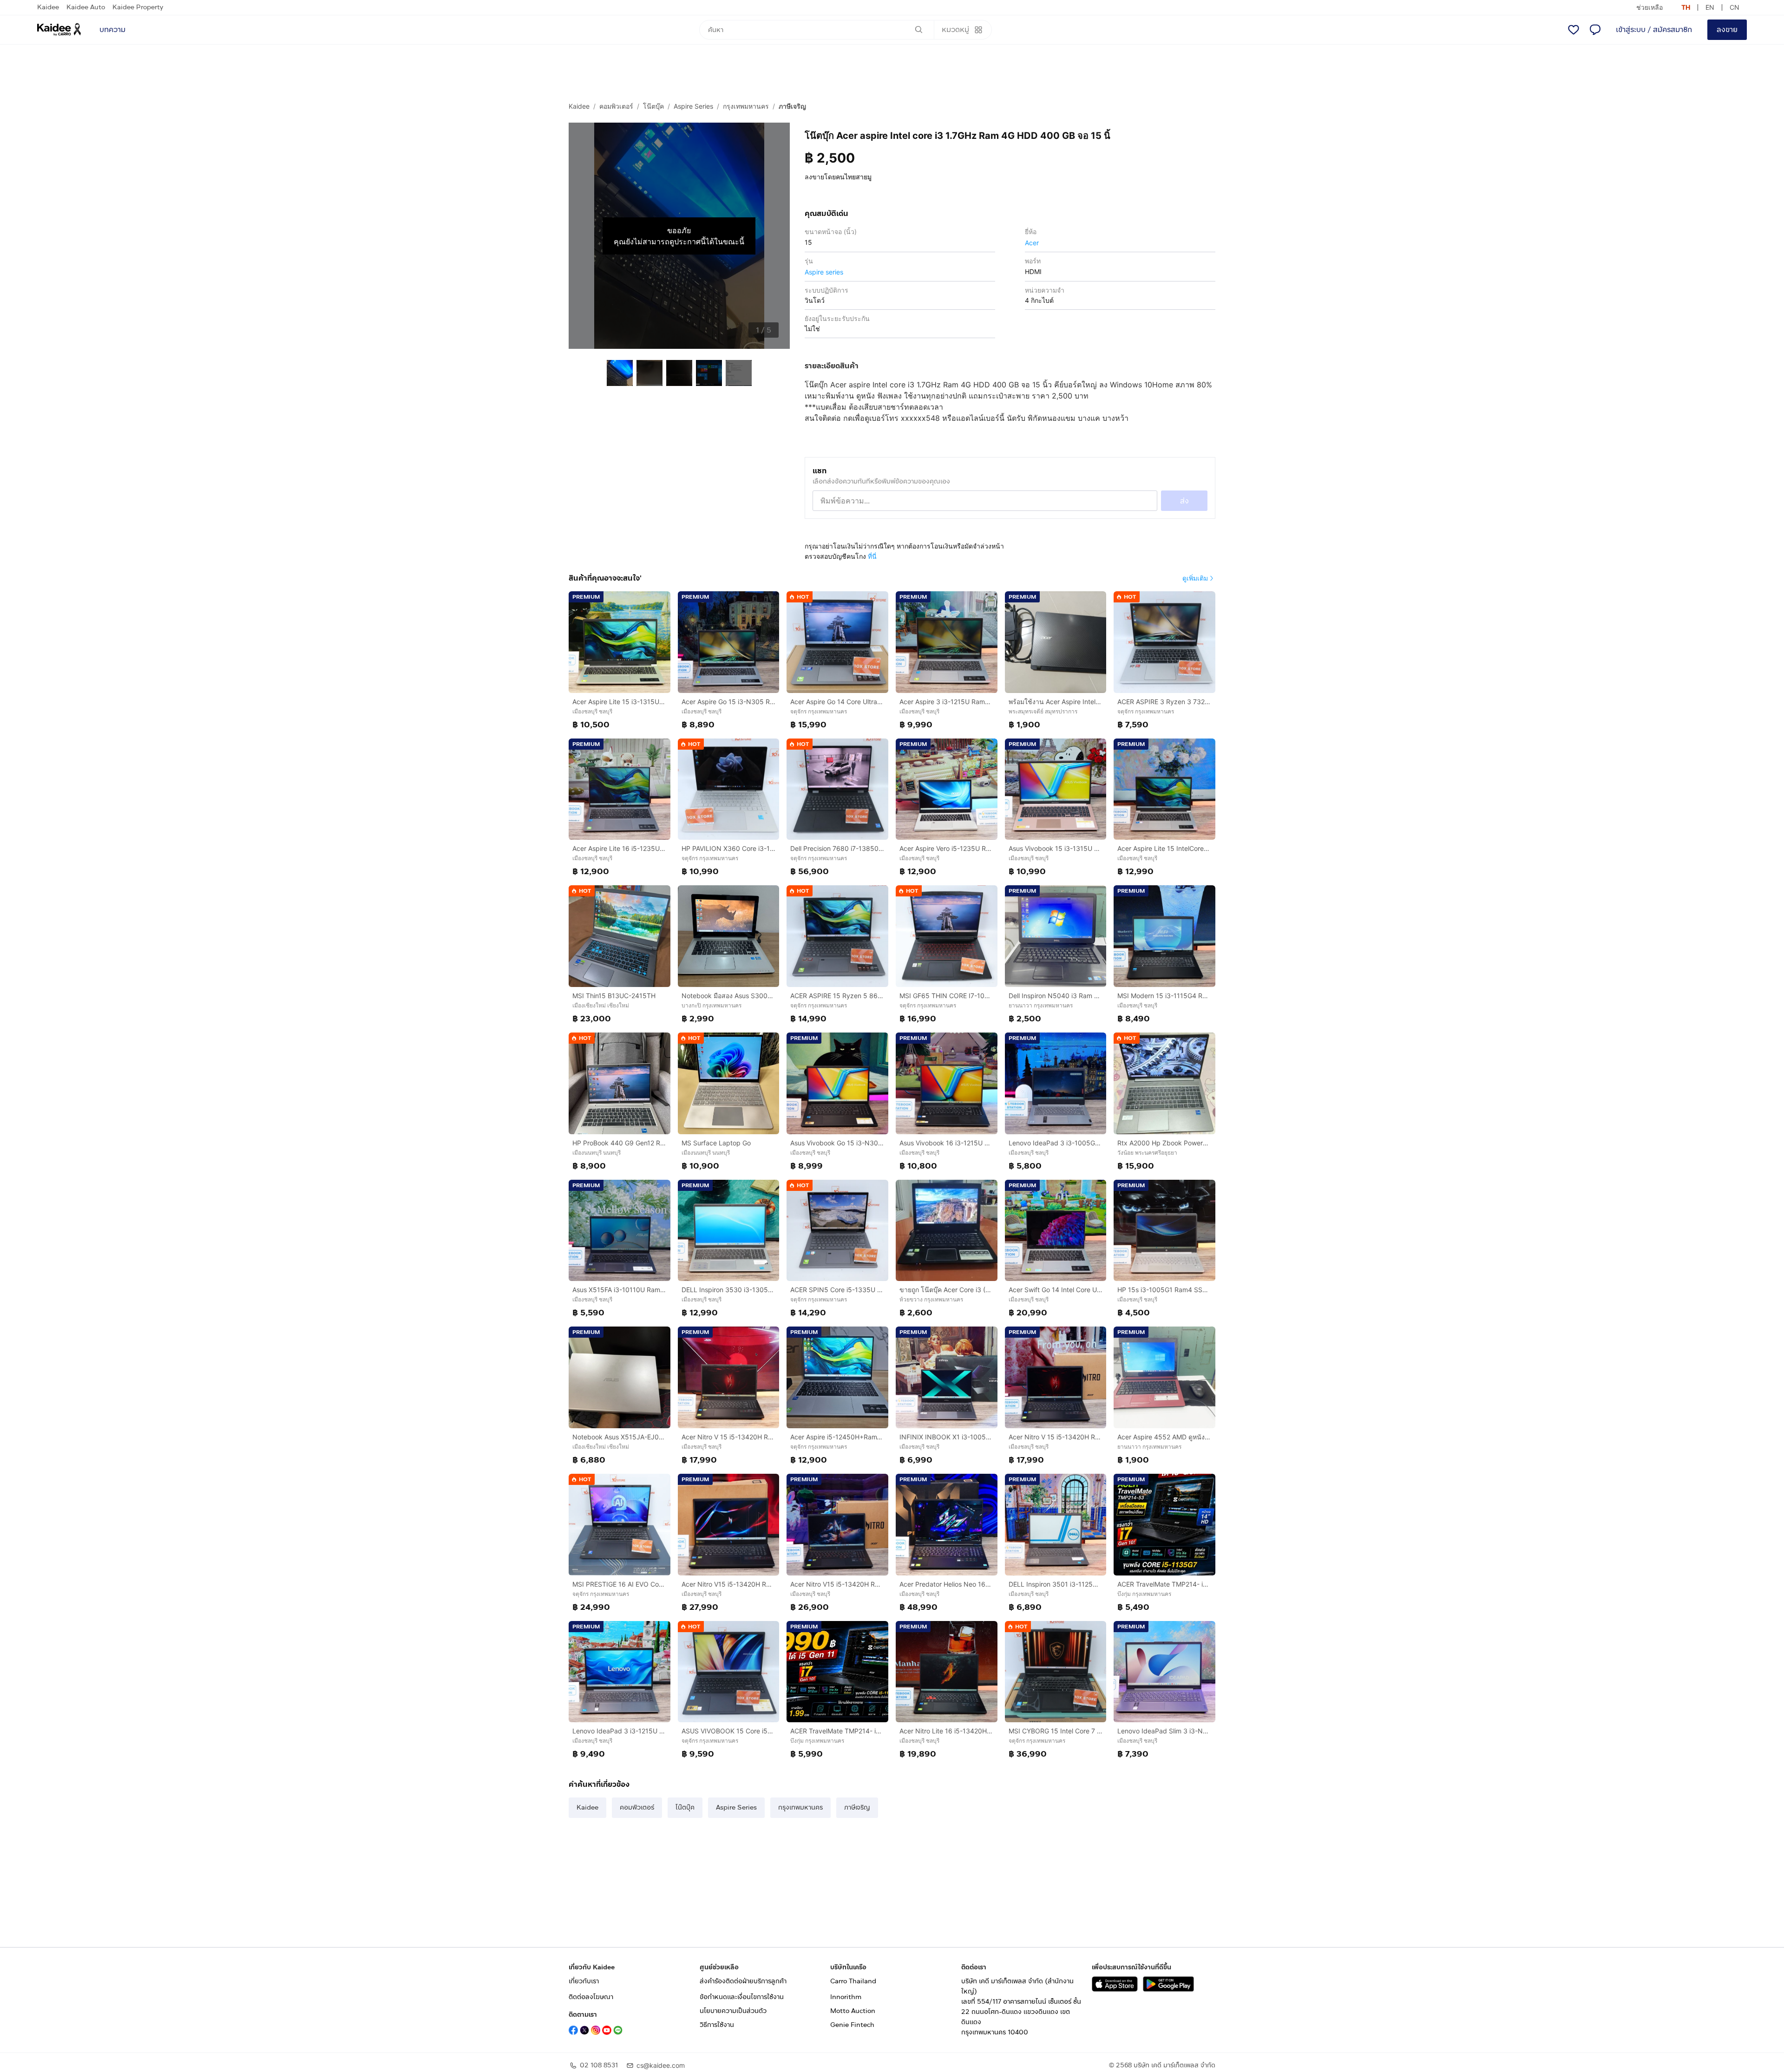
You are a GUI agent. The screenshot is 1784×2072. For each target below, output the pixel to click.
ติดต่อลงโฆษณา (591, 1997)
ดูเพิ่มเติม (1195, 578)
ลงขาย (1727, 29)
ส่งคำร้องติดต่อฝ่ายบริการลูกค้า (743, 1981)
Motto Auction (853, 2011)
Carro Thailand (853, 1981)
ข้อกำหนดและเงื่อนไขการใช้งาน (742, 1997)
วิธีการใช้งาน (717, 2025)
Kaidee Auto (86, 7)
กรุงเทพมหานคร (746, 106)
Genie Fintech (852, 2025)
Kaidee (48, 7)
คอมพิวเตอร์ (616, 106)
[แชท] (1595, 30)
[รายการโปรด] (1574, 30)
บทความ (112, 29)
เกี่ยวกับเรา (584, 1981)
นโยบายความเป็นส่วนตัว (733, 2011)
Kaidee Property (138, 7)
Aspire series (693, 106)
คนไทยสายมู (854, 177)
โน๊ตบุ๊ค (653, 106)
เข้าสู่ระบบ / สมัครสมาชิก (1654, 29)
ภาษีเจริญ (792, 106)
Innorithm (846, 1997)
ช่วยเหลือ (1650, 7)
